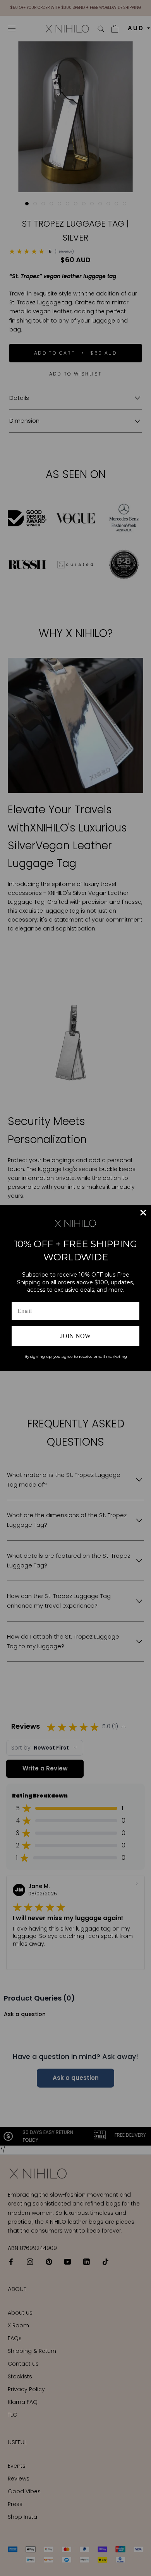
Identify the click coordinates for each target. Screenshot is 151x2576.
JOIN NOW (75, 1336)
